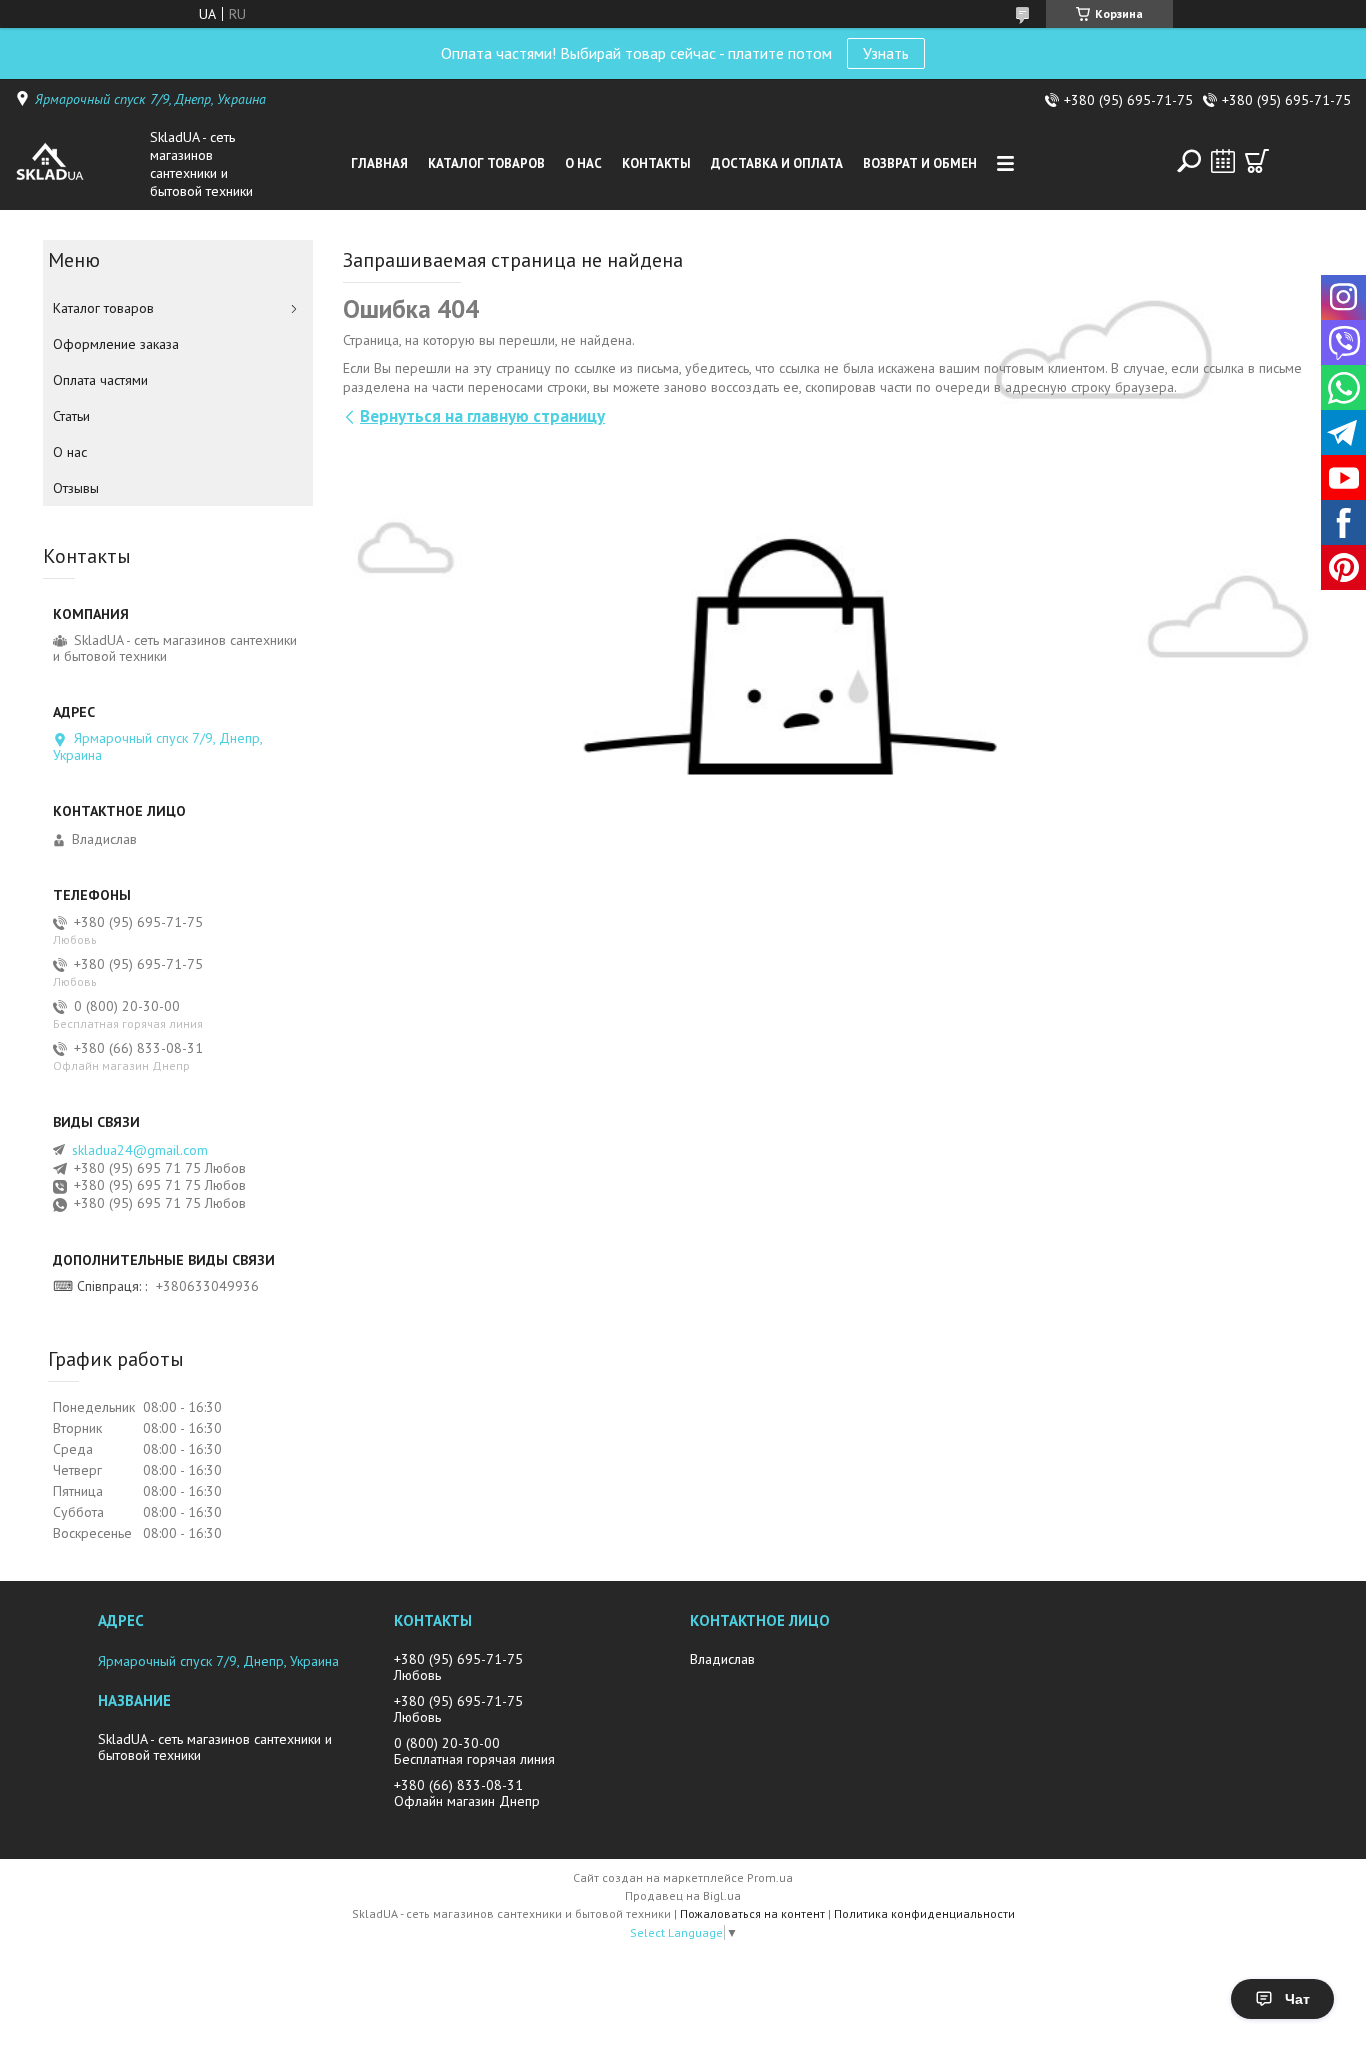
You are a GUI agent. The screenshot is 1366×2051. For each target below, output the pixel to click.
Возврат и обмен (920, 163)
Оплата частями (100, 380)
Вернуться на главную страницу (482, 416)
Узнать (886, 53)
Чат (1297, 1999)
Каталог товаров (486, 163)
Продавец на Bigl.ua (683, 1895)
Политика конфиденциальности (924, 1913)
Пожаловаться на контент (752, 1913)
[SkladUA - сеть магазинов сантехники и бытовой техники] (78, 164)
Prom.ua (770, 1877)
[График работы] (1223, 161)
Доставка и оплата (777, 163)
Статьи (71, 416)
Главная (379, 163)
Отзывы (76, 488)
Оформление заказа (116, 344)
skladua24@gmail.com (140, 1150)
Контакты (656, 163)
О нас (583, 163)
